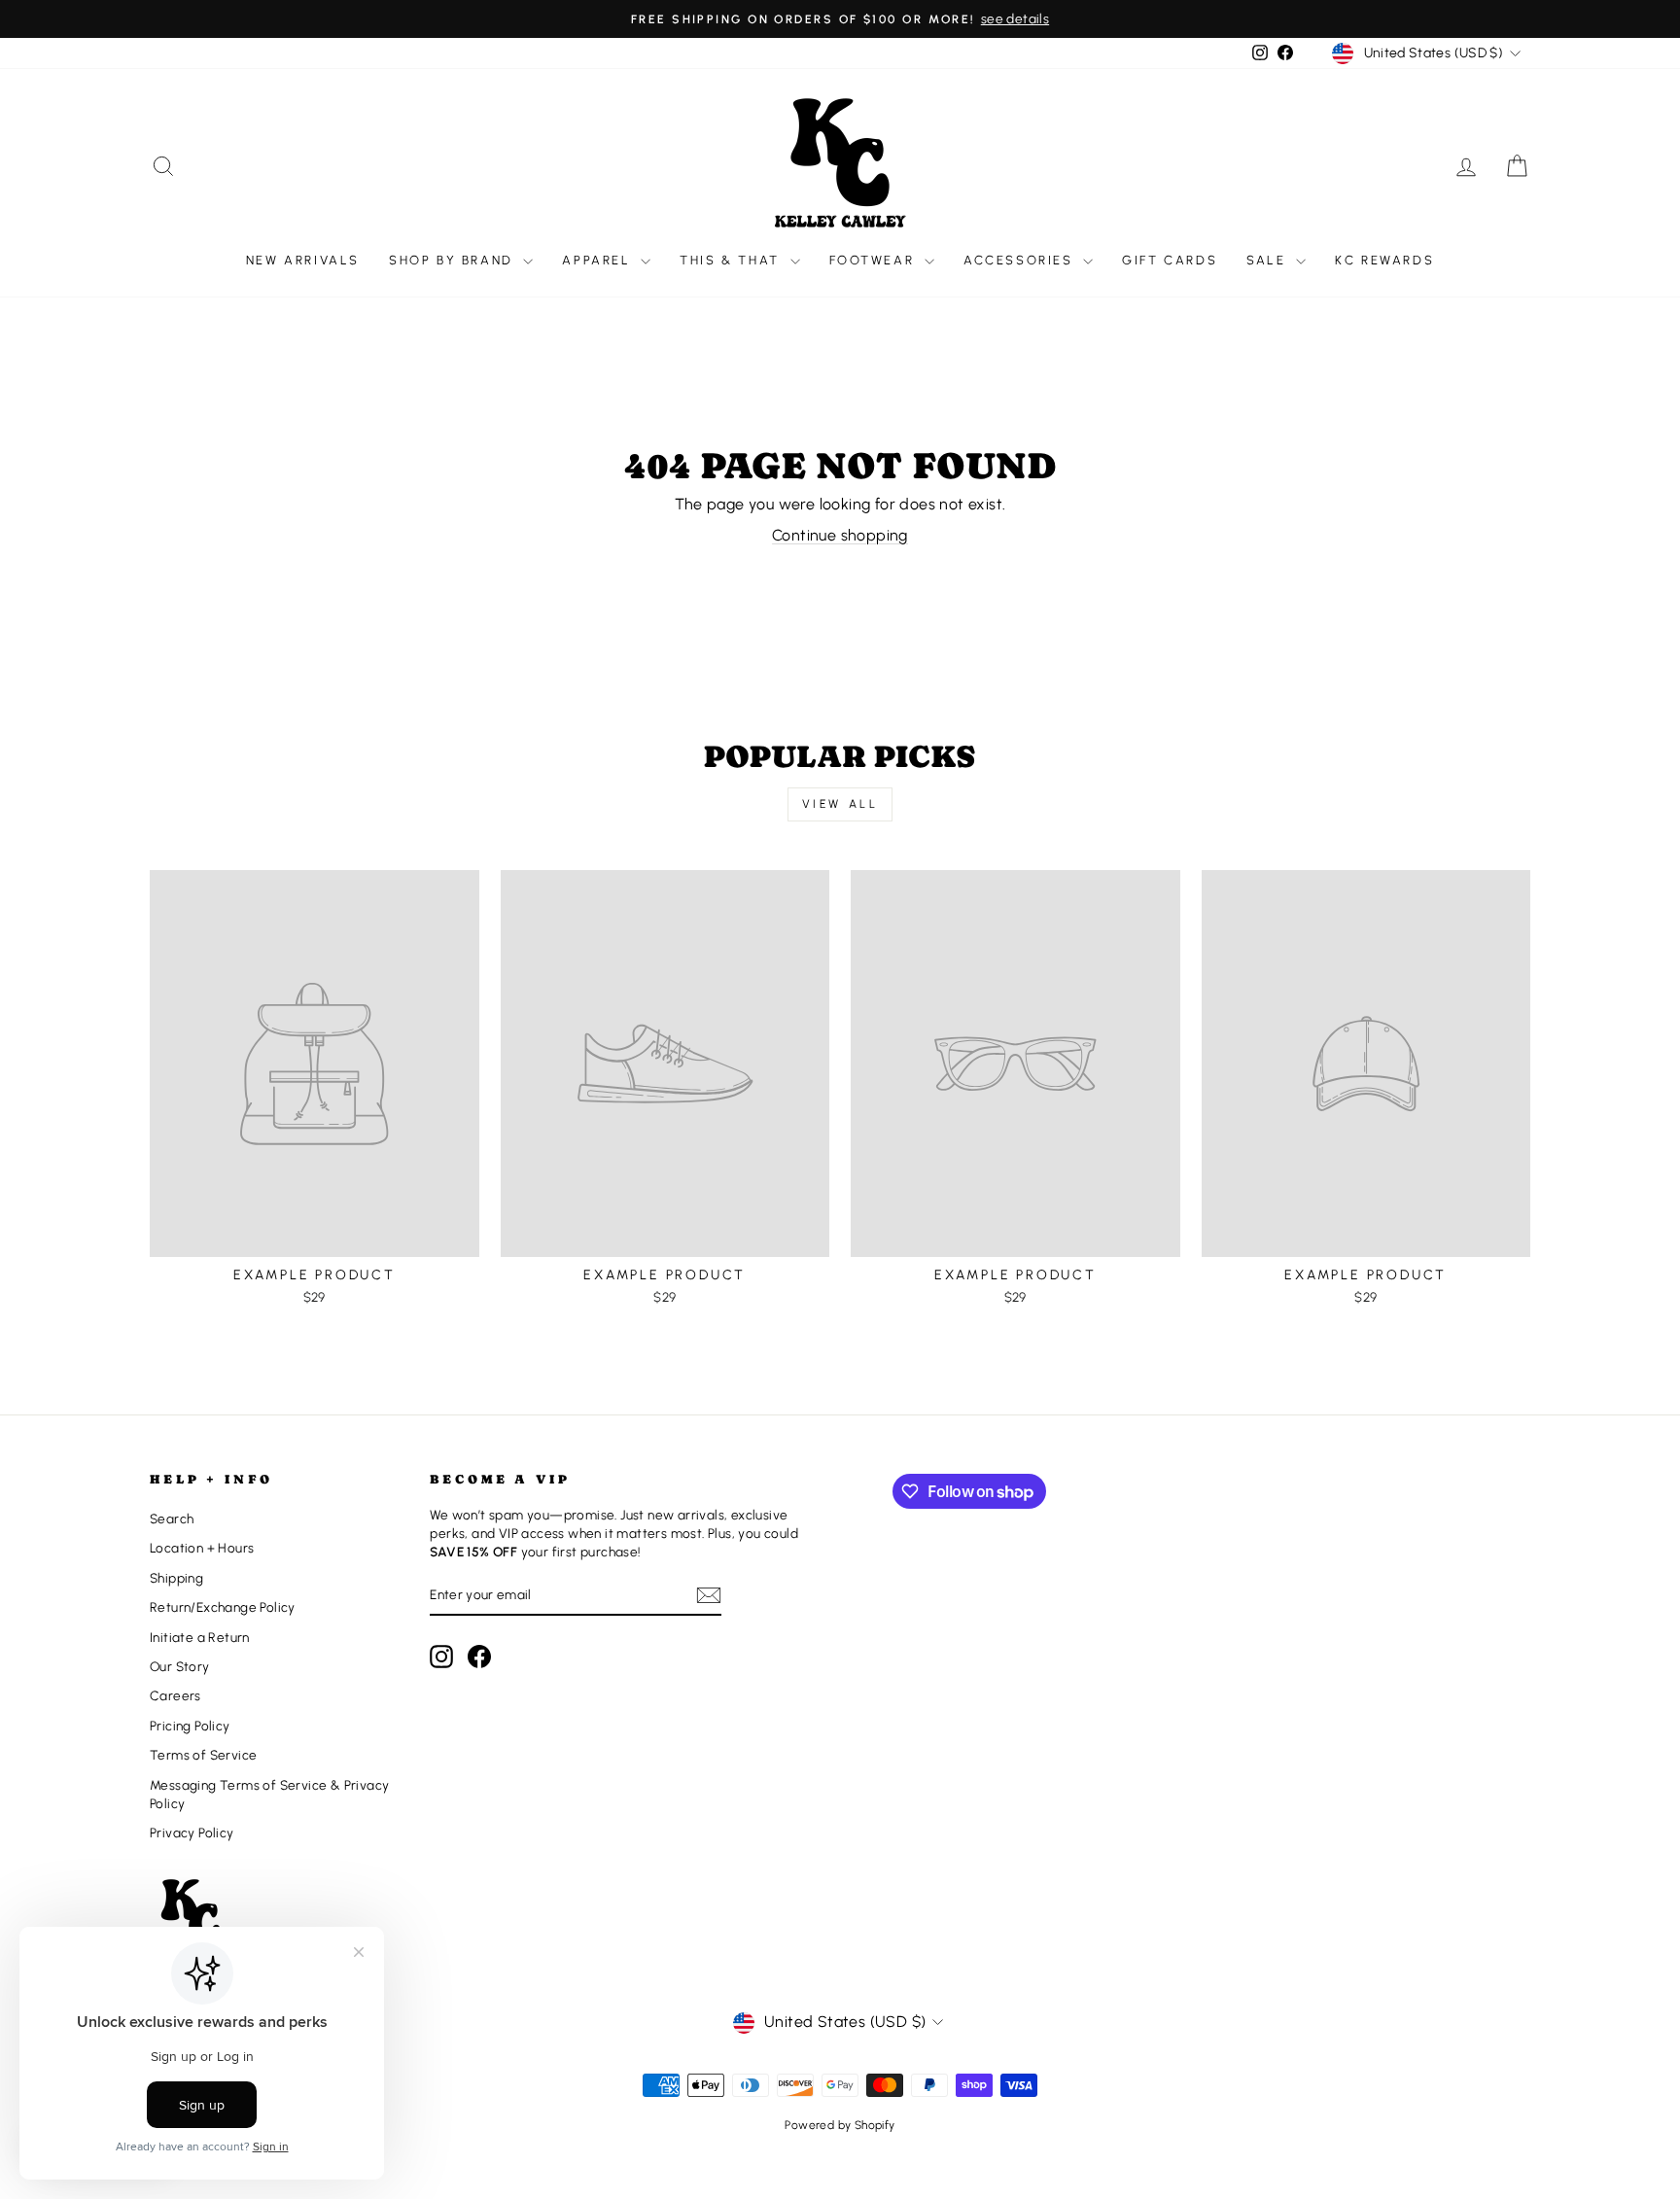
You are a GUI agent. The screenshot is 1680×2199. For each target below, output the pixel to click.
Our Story (180, 1666)
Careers (175, 1695)
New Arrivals (303, 260)
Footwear (875, 260)
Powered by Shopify (840, 2125)
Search (172, 1518)
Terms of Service (203, 1755)
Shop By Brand (454, 260)
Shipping (176, 1578)
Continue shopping (840, 535)
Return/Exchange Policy (223, 1607)
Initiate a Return (200, 1637)
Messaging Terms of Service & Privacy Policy (269, 1794)
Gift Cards (1170, 260)
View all (840, 804)
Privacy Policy (192, 1832)
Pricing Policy (190, 1726)
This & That (732, 260)
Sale (1269, 260)
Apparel (599, 260)
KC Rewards (1384, 260)
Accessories (1021, 260)
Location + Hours (202, 1548)
